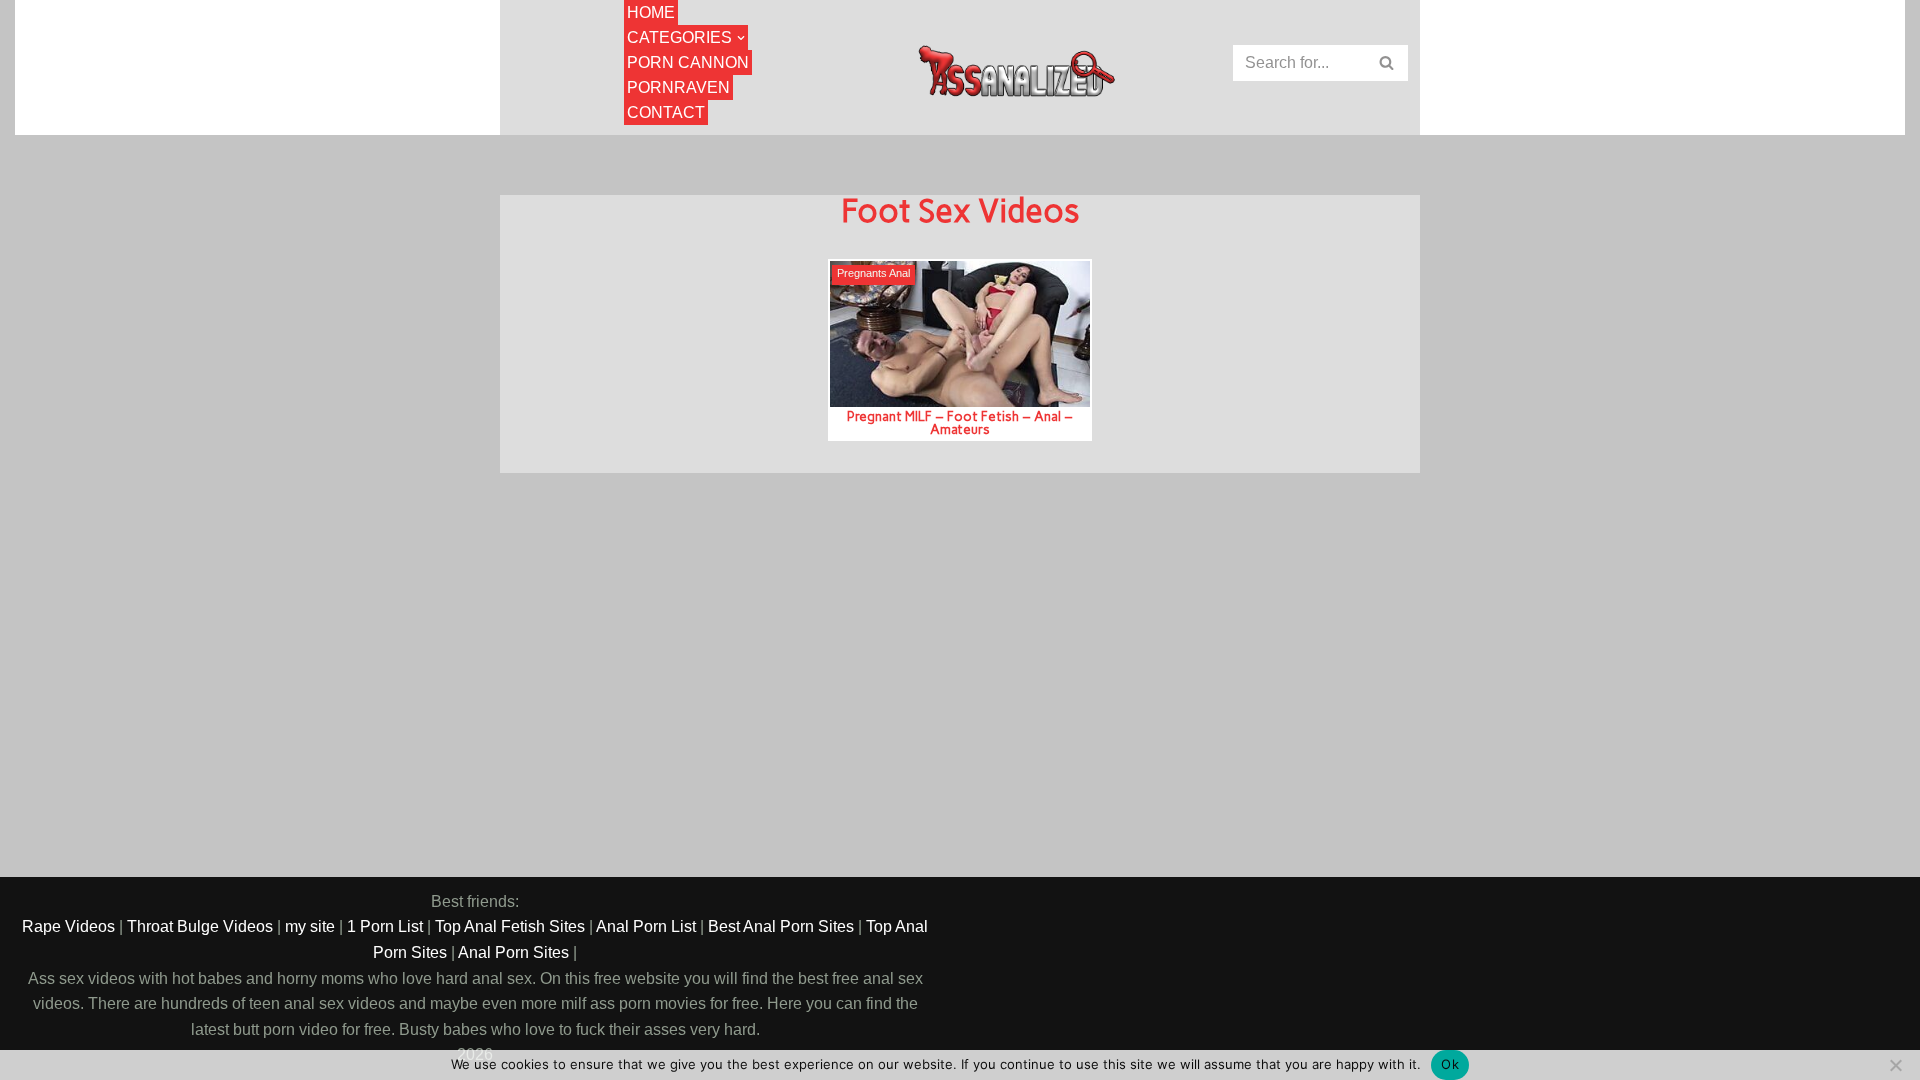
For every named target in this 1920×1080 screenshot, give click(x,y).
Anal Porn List (646, 926)
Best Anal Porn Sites (781, 926)
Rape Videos (68, 926)
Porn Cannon (688, 62)
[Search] (1387, 63)
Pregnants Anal (873, 273)
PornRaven (678, 87)
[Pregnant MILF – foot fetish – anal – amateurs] (960, 334)
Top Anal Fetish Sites (510, 926)
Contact (666, 112)
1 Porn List (385, 926)
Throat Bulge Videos (200, 926)
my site (310, 926)
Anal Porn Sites (513, 952)
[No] (1895, 1065)
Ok (1450, 1064)
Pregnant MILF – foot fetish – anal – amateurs (960, 422)
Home (651, 12)
